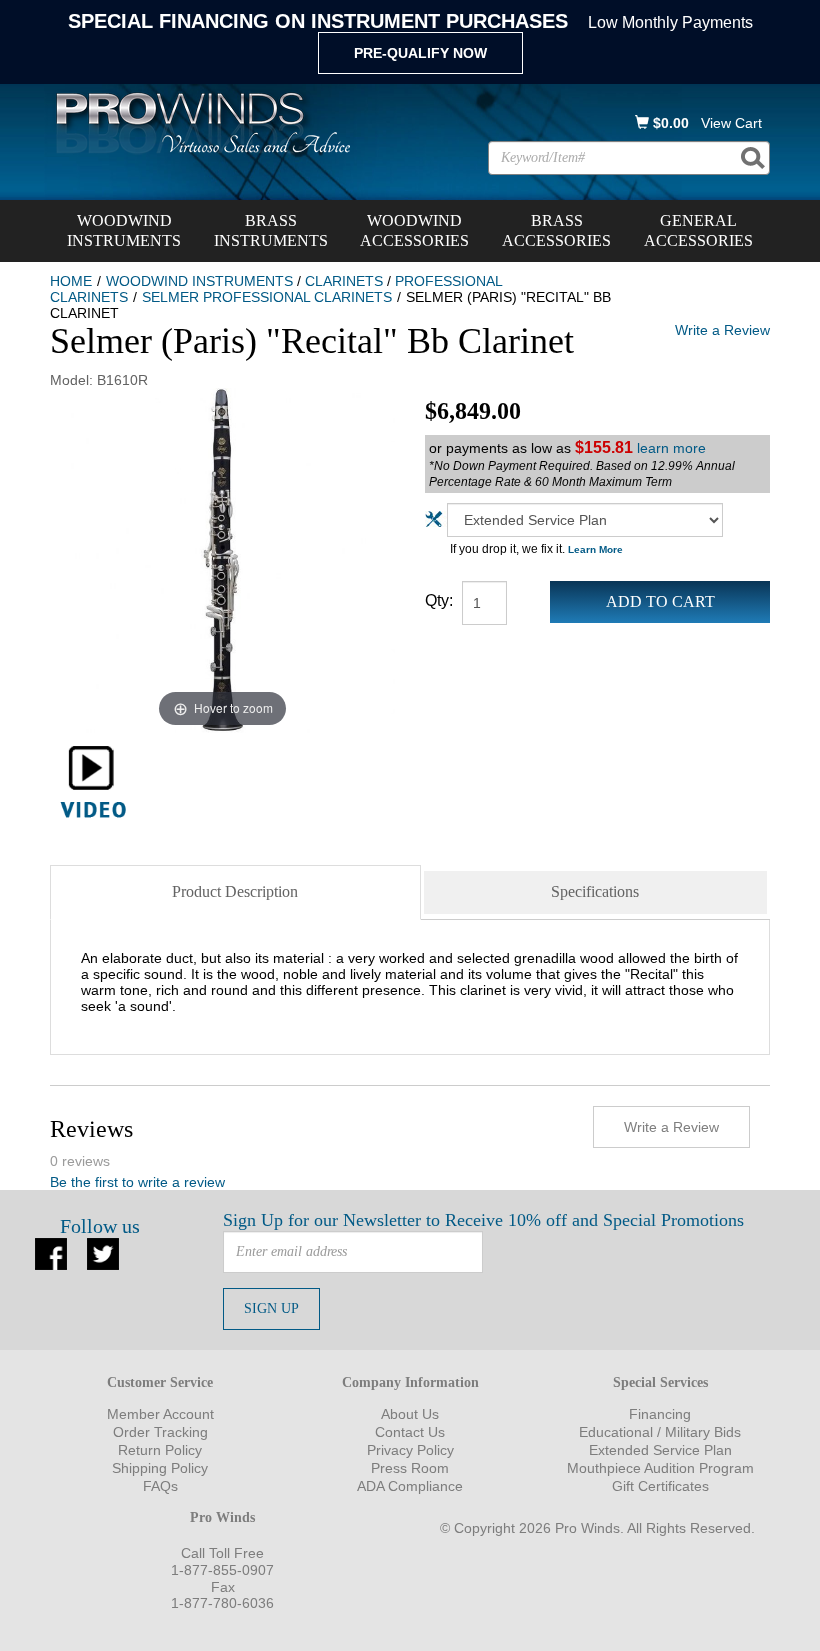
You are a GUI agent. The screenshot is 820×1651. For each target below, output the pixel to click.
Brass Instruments (271, 230)
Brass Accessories (556, 230)
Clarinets (344, 281)
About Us (410, 1414)
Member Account (160, 1414)
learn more (671, 448)
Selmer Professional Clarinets (267, 297)
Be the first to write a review (137, 1182)
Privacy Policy (410, 1450)
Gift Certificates (660, 1486)
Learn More (595, 549)
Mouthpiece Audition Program (660, 1468)
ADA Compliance (410, 1486)
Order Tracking (160, 1432)
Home (71, 281)
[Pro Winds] (200, 122)
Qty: (439, 600)
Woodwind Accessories (414, 230)
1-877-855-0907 (222, 1570)
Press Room (410, 1468)
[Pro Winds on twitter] (103, 1252)
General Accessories (698, 230)
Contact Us (410, 1432)
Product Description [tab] (235, 891)
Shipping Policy (160, 1468)
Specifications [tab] (595, 891)
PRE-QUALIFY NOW (420, 53)
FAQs (160, 1486)
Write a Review (722, 330)
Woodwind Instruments (124, 230)
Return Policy (160, 1450)
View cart (731, 123)
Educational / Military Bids (660, 1432)
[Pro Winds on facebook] (51, 1252)
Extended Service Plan (660, 1450)
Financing (660, 1414)
